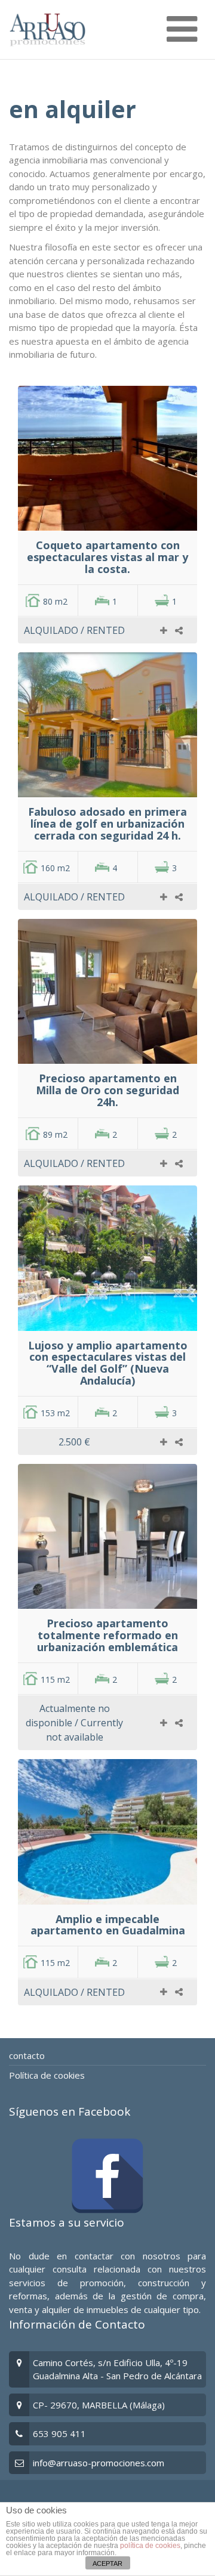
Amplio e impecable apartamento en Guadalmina (108, 1925)
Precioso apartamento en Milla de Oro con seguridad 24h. (107, 1090)
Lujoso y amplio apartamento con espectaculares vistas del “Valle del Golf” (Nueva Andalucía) (108, 1363)
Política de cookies (47, 2075)
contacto (27, 2055)
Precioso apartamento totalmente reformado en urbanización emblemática (107, 1635)
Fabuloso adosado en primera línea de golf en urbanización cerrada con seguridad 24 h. (107, 823)
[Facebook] (107, 2176)
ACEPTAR (107, 2563)
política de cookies (150, 2546)
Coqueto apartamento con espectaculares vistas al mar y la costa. (107, 557)
